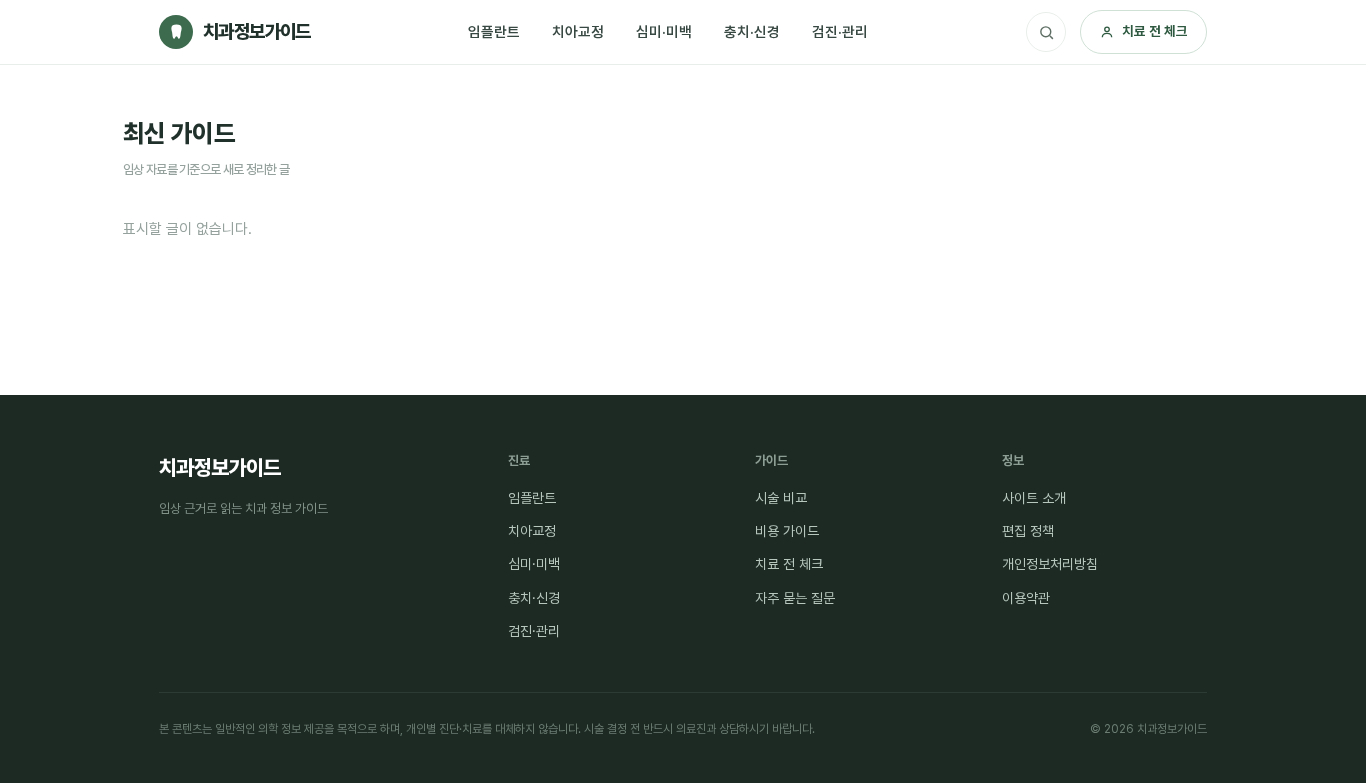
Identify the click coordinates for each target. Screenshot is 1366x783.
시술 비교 (781, 498)
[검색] (1046, 32)
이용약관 (1026, 598)
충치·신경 (752, 31)
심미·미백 (664, 31)
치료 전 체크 (1155, 31)
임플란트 (494, 31)
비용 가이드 (787, 531)
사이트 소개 (1034, 498)
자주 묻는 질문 (795, 598)
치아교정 (578, 31)
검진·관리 (840, 31)
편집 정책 (1028, 531)
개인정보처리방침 (1050, 564)
